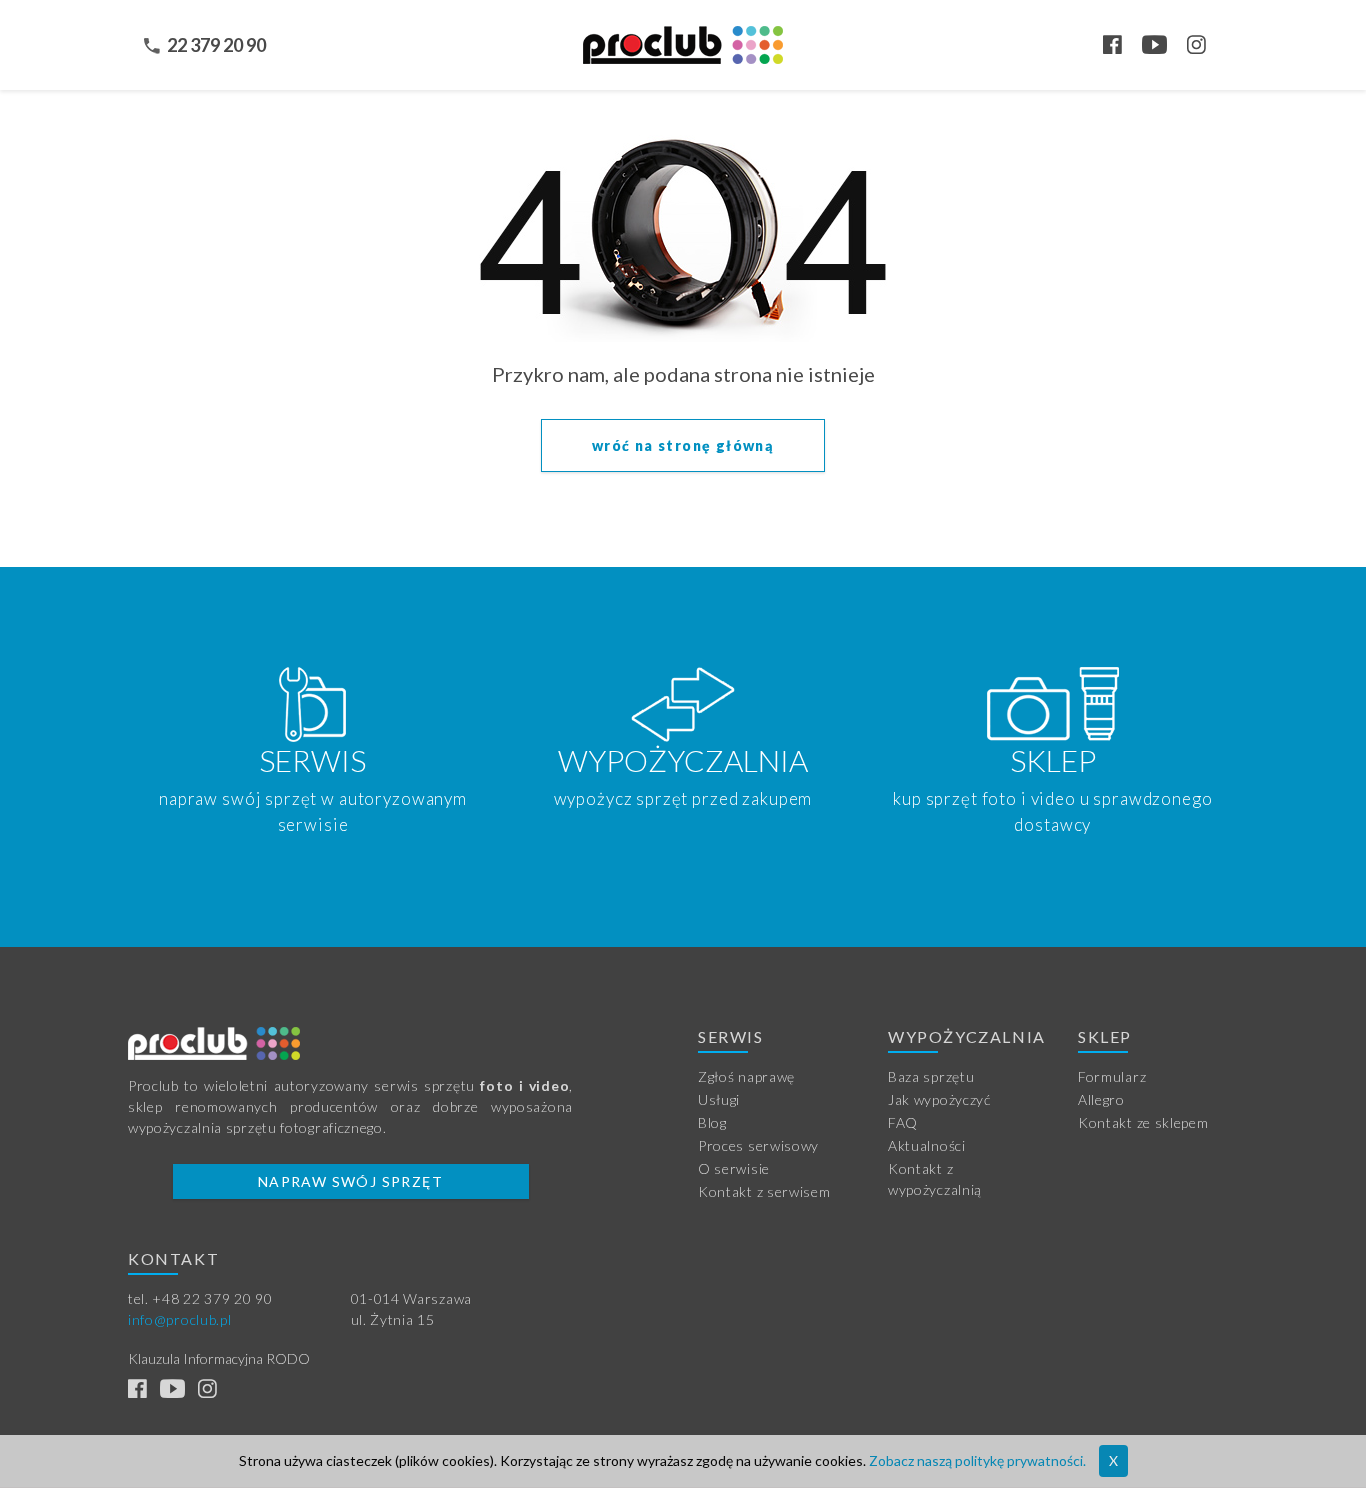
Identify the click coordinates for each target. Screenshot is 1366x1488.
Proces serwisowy (758, 1145)
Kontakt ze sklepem (1143, 1122)
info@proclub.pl (180, 1319)
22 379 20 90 (216, 45)
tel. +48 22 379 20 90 (200, 1298)
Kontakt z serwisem (764, 1191)
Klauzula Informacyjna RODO (219, 1358)
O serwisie (734, 1168)
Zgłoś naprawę (746, 1076)
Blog (712, 1122)
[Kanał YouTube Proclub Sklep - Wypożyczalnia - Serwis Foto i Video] (1163, 47)
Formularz (1112, 1076)
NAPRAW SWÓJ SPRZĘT (350, 1181)
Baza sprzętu (931, 1076)
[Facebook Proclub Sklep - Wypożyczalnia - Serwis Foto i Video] (1121, 47)
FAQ (903, 1122)
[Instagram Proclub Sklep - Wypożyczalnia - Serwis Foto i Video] (1205, 47)
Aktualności (927, 1145)
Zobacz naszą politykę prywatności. (977, 1460)
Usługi (719, 1099)
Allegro (1101, 1099)
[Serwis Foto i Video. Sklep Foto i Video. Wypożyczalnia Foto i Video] (683, 43)
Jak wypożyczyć (939, 1099)
